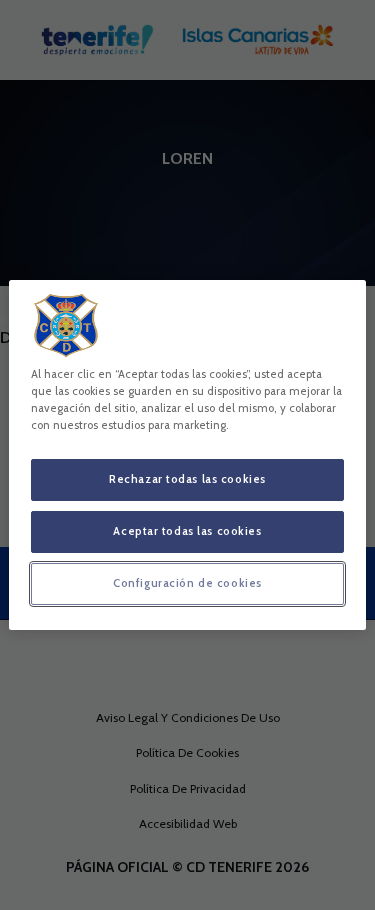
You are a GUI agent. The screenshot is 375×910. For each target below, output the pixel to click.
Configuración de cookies (187, 583)
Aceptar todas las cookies (187, 531)
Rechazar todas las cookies (187, 479)
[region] (187, 455)
